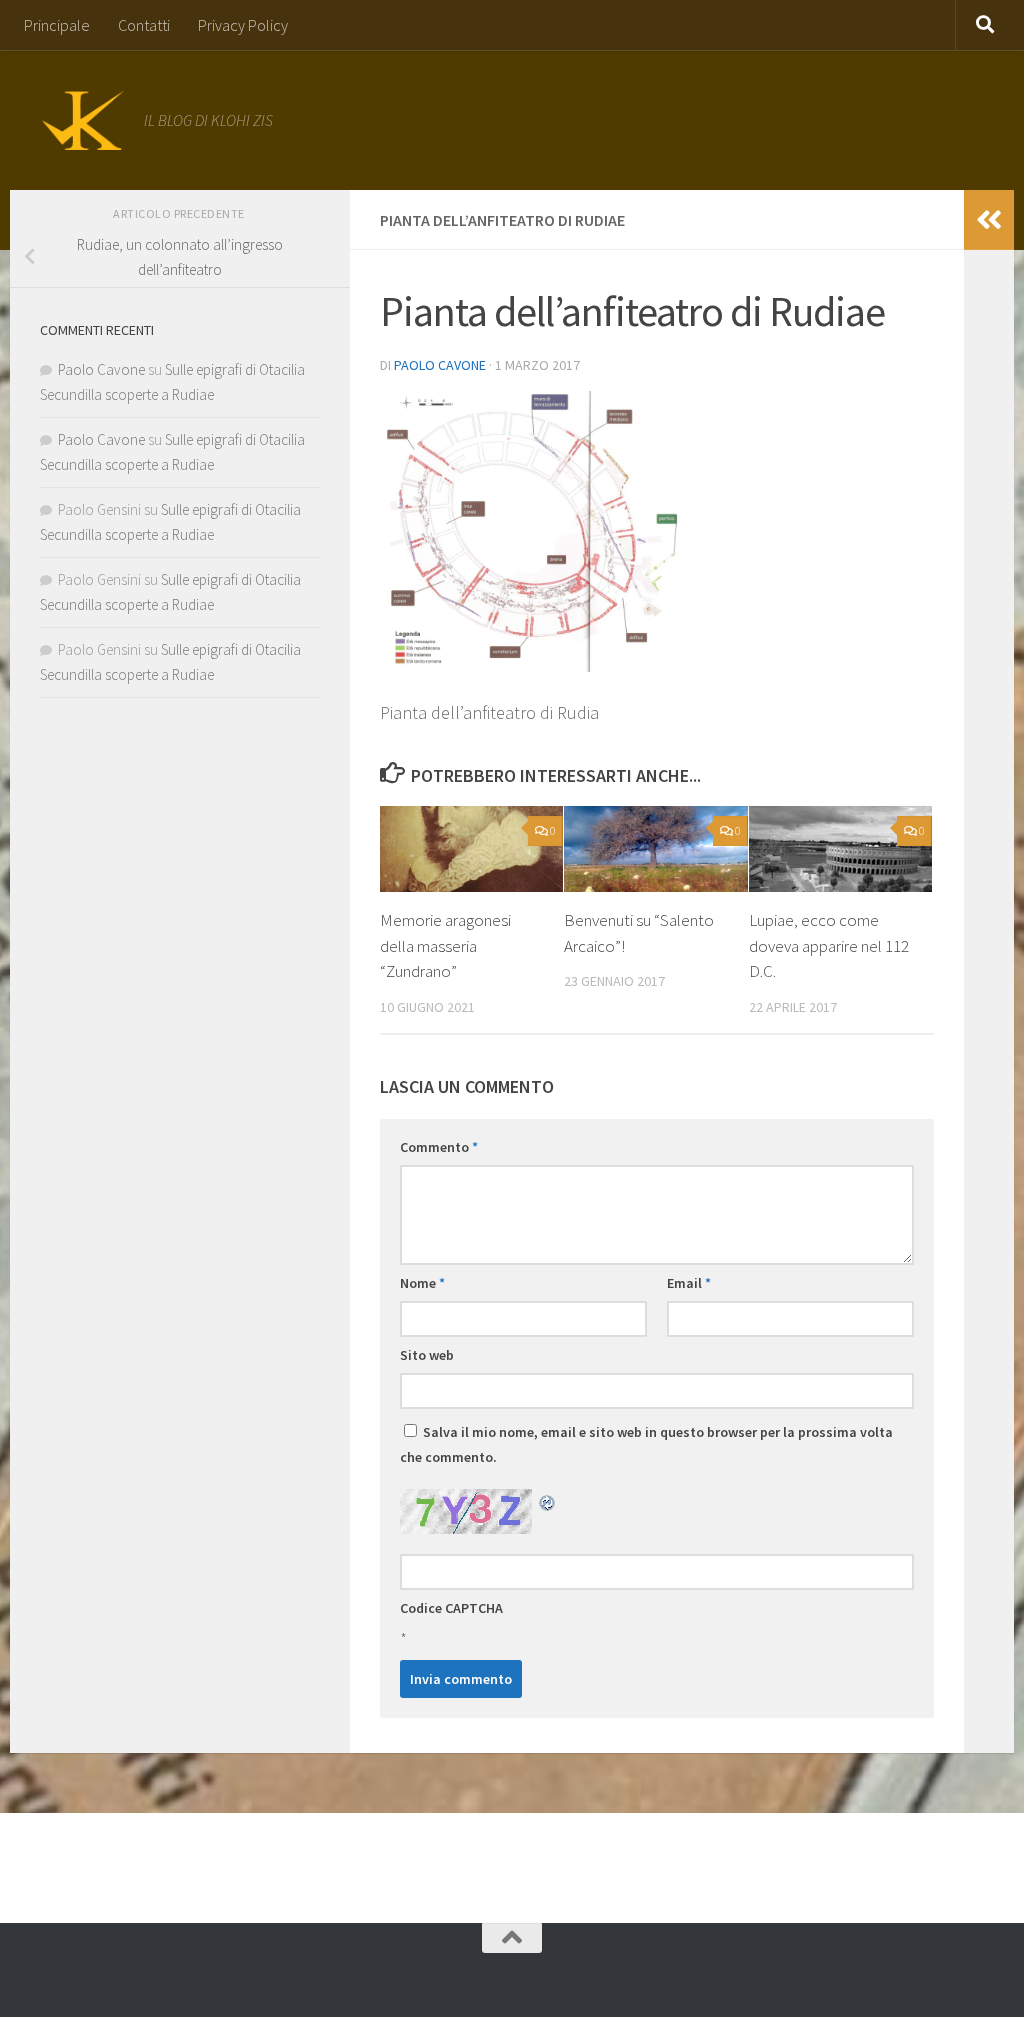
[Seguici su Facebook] (483, 1972)
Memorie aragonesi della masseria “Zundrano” (445, 945)
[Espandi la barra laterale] (989, 220)
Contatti (144, 25)
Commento (439, 1147)
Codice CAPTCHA (451, 1608)
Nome (422, 1283)
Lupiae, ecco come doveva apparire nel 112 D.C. (829, 945)
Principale (57, 25)
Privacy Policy (243, 25)
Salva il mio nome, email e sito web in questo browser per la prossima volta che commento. (646, 1444)
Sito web (427, 1355)
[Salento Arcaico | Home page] (82, 120)
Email (689, 1283)
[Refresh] (548, 1501)
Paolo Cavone (440, 365)
